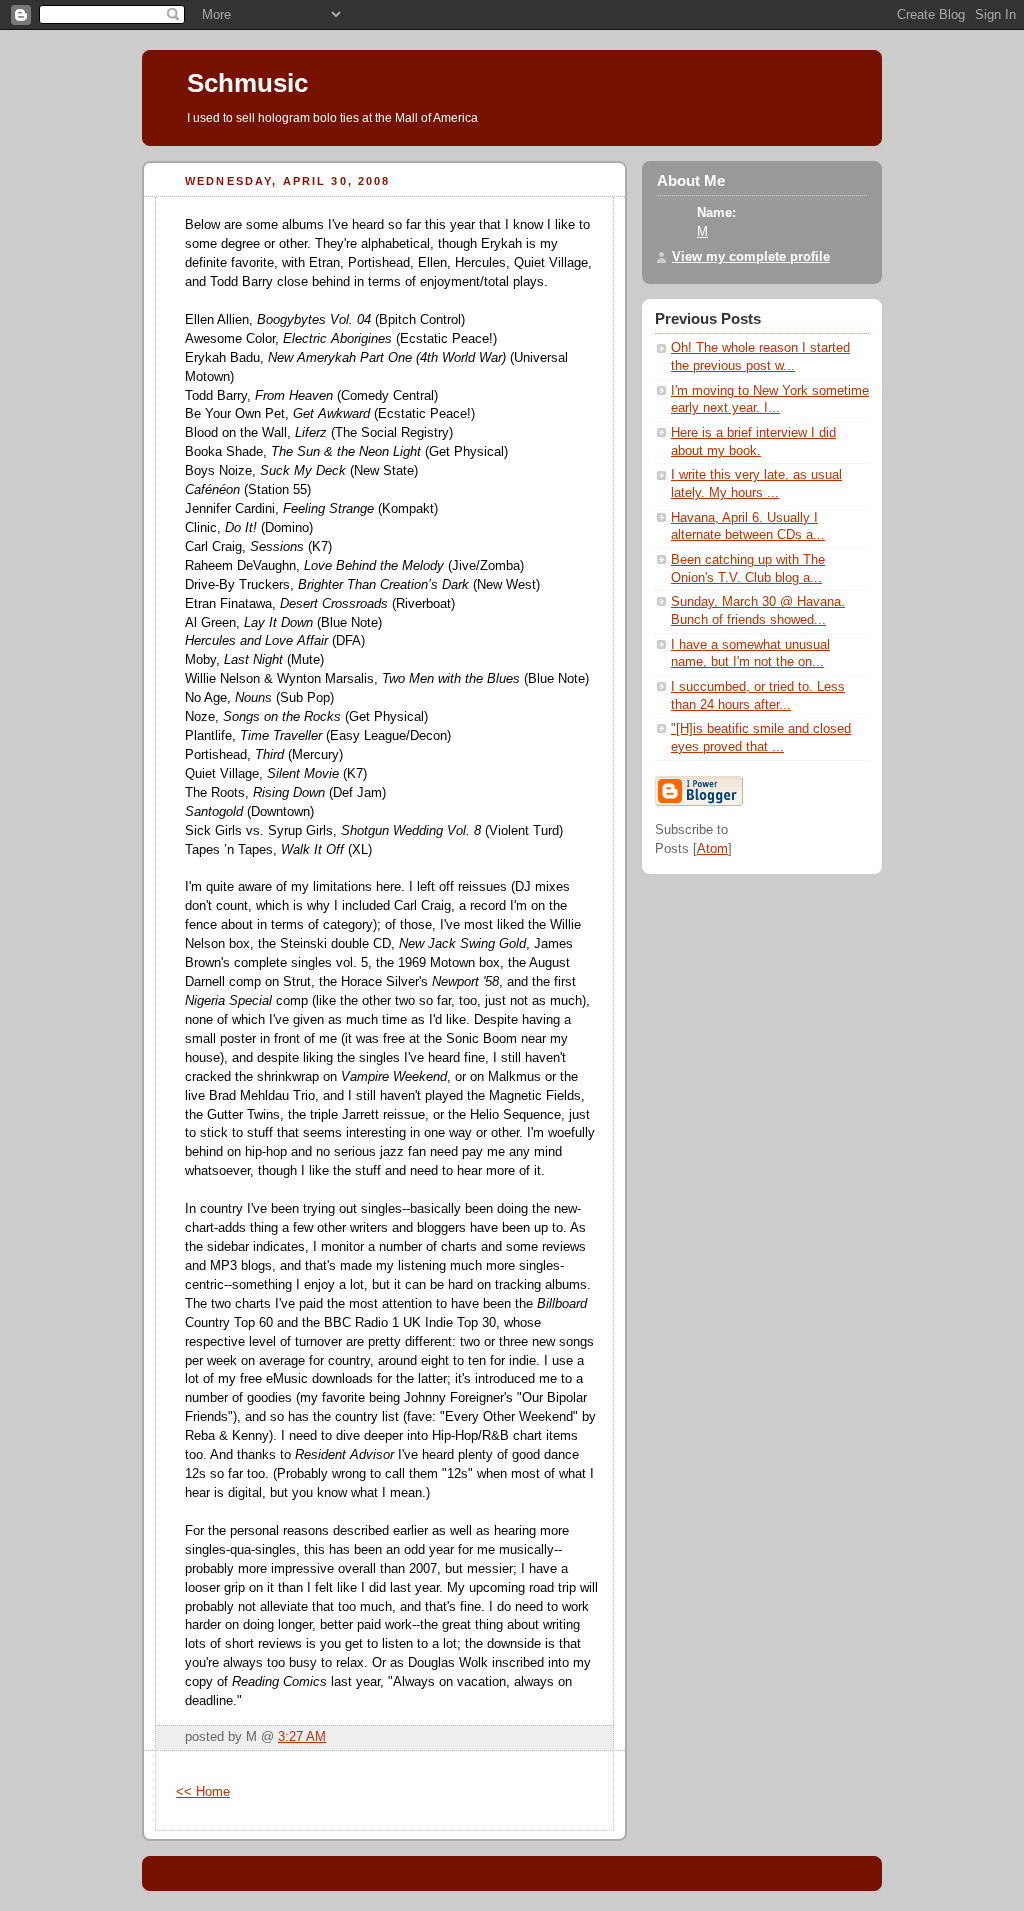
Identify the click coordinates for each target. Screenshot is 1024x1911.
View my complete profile (751, 257)
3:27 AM (302, 1737)
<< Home (203, 1792)
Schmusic (247, 83)
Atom (712, 849)
